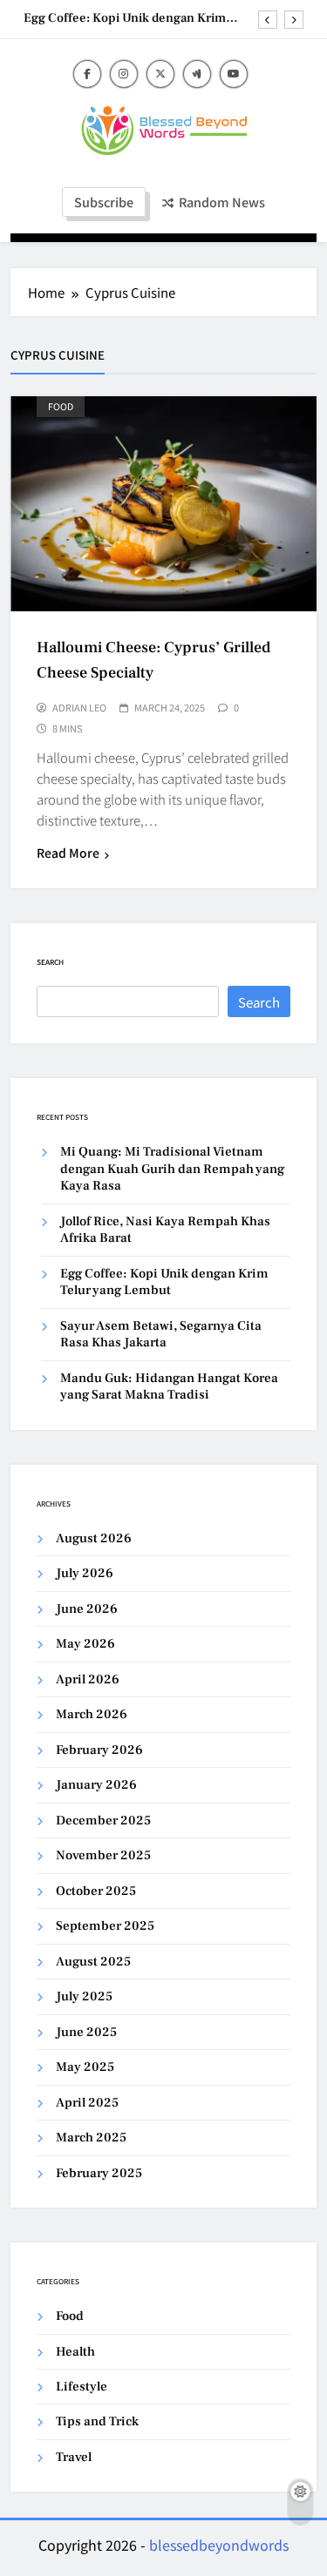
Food (61, 406)
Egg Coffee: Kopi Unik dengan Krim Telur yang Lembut (125, 18)
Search (50, 962)
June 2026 (87, 1609)
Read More (68, 853)
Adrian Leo (79, 707)
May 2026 (85, 1644)
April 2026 (88, 1679)
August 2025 (93, 1962)
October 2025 (96, 1891)
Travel (74, 2457)
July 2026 (85, 1573)
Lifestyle (82, 2387)
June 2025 (86, 2032)
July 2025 (84, 1996)
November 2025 (103, 1855)
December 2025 (103, 1821)
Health (75, 2352)
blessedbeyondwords (219, 2545)
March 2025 (91, 2138)
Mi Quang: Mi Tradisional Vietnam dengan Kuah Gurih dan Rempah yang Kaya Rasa (172, 1169)
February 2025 (99, 2173)
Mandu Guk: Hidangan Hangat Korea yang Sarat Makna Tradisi (169, 1386)
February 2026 (99, 1750)
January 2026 (96, 1785)
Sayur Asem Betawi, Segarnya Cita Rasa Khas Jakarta (161, 1334)
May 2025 (85, 2067)
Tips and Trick (97, 2421)
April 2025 (87, 2103)
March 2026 (92, 1714)
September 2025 (105, 1926)
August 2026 (94, 1538)
